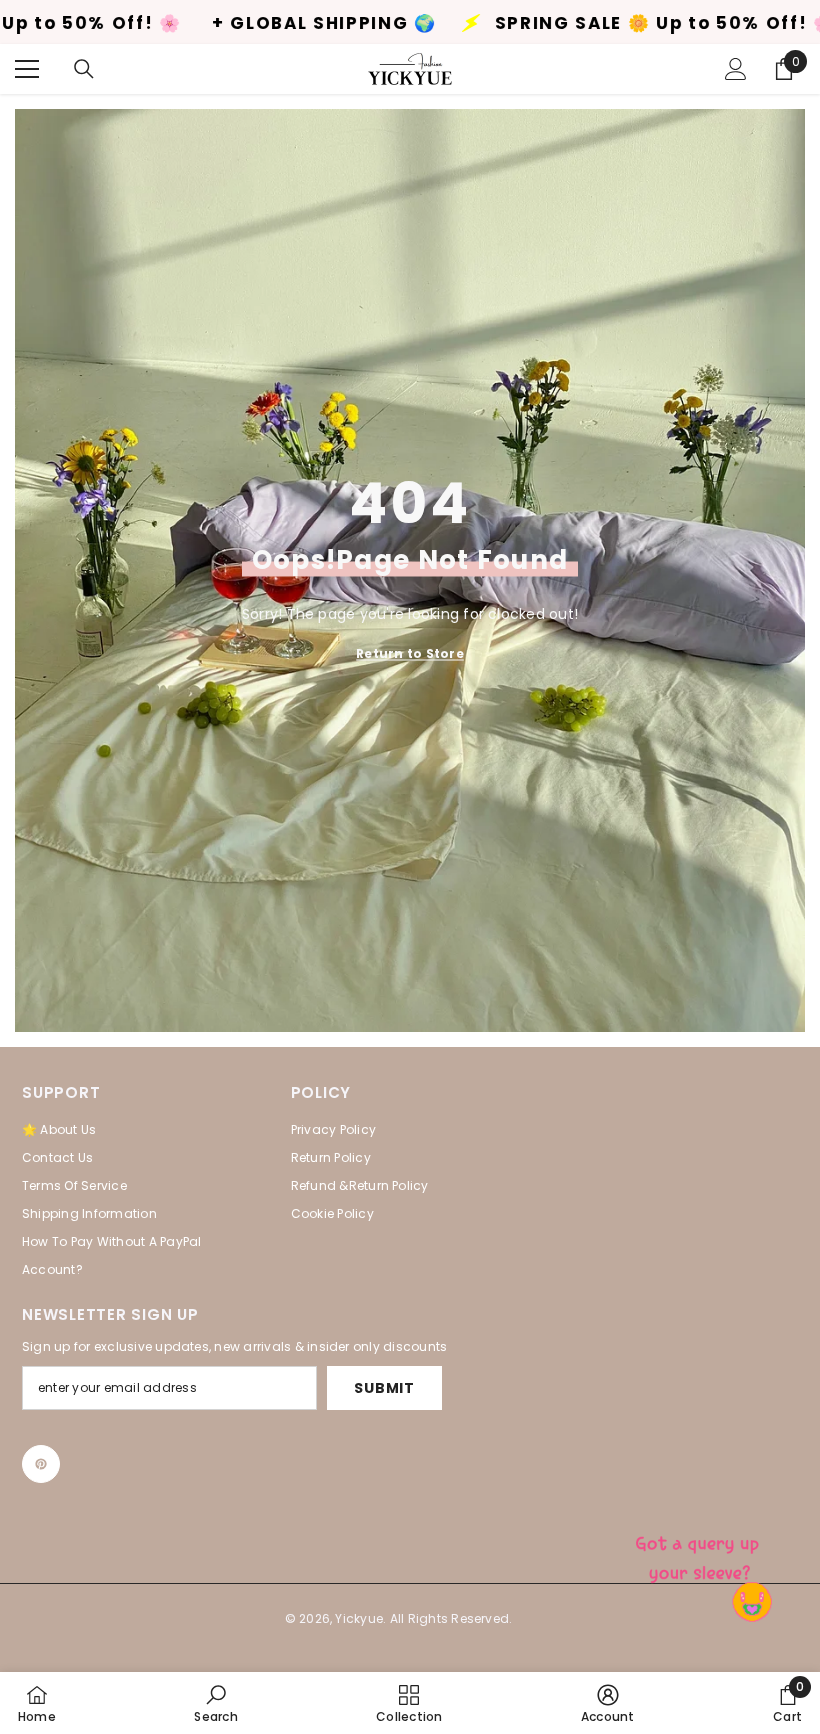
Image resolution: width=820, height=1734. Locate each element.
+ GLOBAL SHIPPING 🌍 (204, 23)
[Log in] (736, 69)
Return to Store (410, 653)
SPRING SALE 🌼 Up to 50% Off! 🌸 (545, 23)
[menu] (27, 69)
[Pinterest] (41, 1464)
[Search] (84, 69)
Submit (384, 1388)
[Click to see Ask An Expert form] (700, 1554)
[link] (215, 1703)
